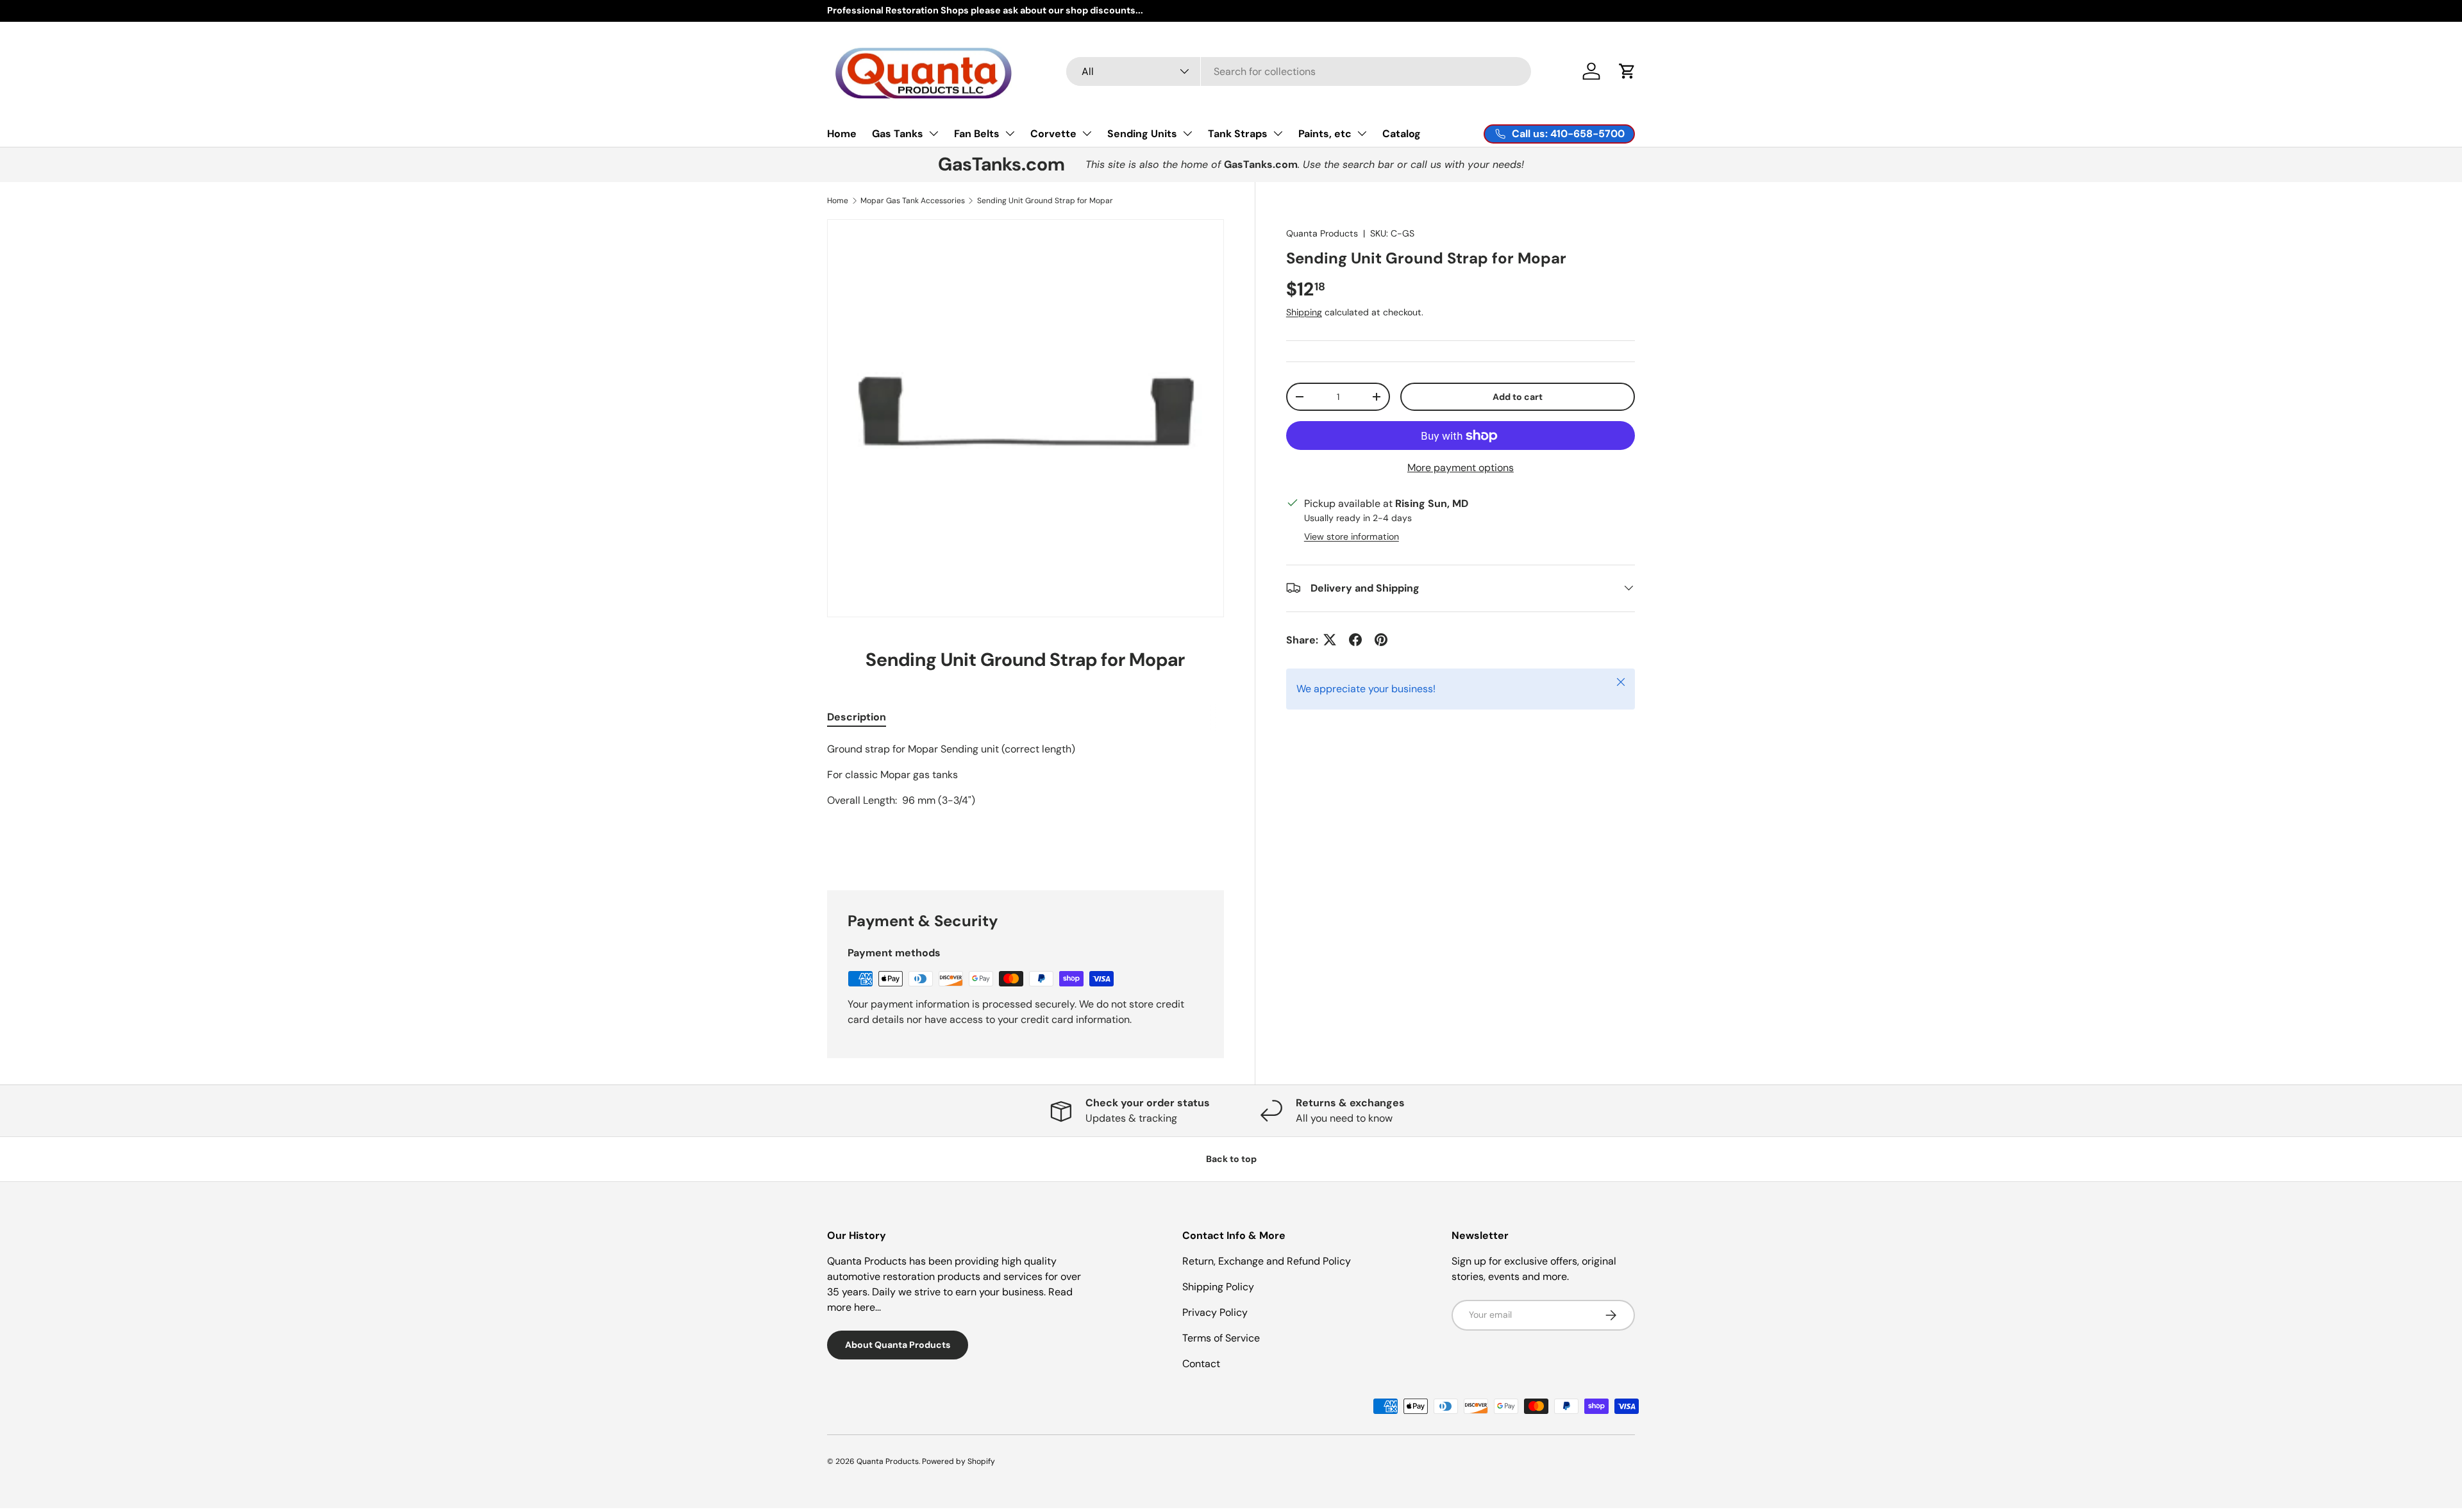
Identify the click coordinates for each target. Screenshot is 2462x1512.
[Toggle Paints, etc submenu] (1362, 133)
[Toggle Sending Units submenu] (1187, 133)
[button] (1627, 71)
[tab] (857, 717)
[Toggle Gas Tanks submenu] (934, 133)
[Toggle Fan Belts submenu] (1010, 133)
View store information (1352, 536)
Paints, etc (1325, 133)
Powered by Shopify (959, 1461)
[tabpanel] (1026, 801)
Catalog (1402, 133)
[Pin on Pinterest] (1381, 640)
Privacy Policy (1215, 1312)
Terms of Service (1221, 1338)
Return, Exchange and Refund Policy (1267, 1261)
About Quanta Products (898, 1345)
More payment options (1461, 468)
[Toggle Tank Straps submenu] (1278, 133)
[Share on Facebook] (1355, 640)
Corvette (1053, 133)
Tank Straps (1238, 133)
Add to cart (1518, 396)
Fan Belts (977, 133)
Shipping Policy (1218, 1287)
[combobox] (1299, 71)
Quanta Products (1322, 233)
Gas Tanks (898, 133)
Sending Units (1142, 133)
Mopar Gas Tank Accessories (913, 201)
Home (842, 133)
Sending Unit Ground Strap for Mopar (1045, 201)
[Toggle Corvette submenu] (1087, 133)
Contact (1201, 1364)
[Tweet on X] (1330, 640)
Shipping (1304, 312)
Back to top (1231, 1159)
